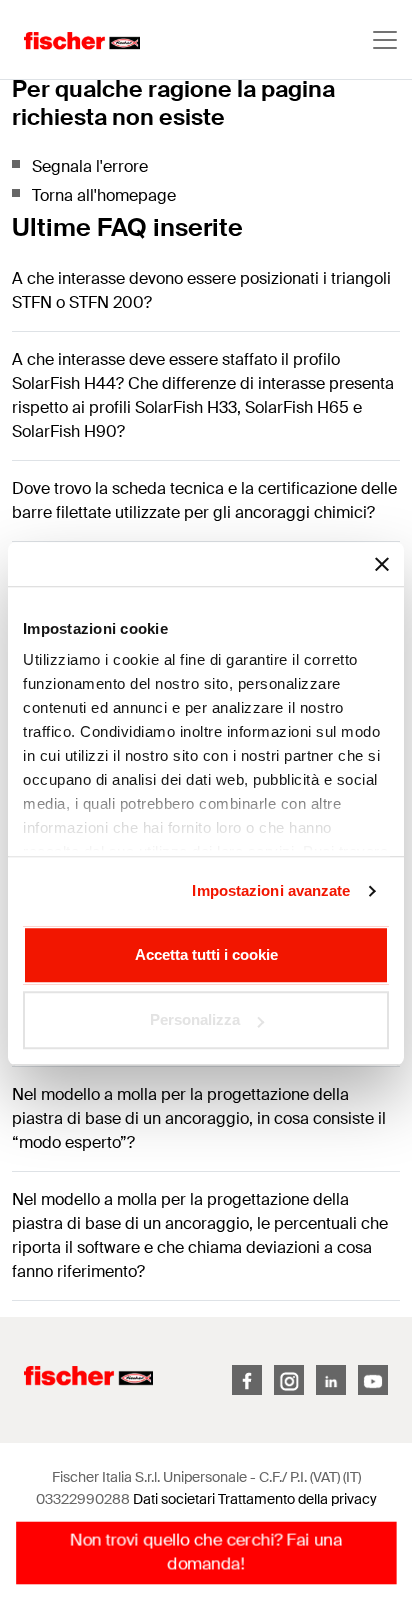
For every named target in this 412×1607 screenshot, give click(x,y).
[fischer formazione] (70, 40)
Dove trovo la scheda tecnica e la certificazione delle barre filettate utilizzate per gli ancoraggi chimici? (204, 500)
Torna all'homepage (104, 195)
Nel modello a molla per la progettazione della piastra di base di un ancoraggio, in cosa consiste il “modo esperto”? (199, 1118)
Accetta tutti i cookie (206, 954)
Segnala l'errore (90, 166)
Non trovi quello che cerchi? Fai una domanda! (206, 1552)
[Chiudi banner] (382, 564)
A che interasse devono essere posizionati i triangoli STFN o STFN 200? (201, 290)
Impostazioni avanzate (271, 890)
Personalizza (195, 1019)
